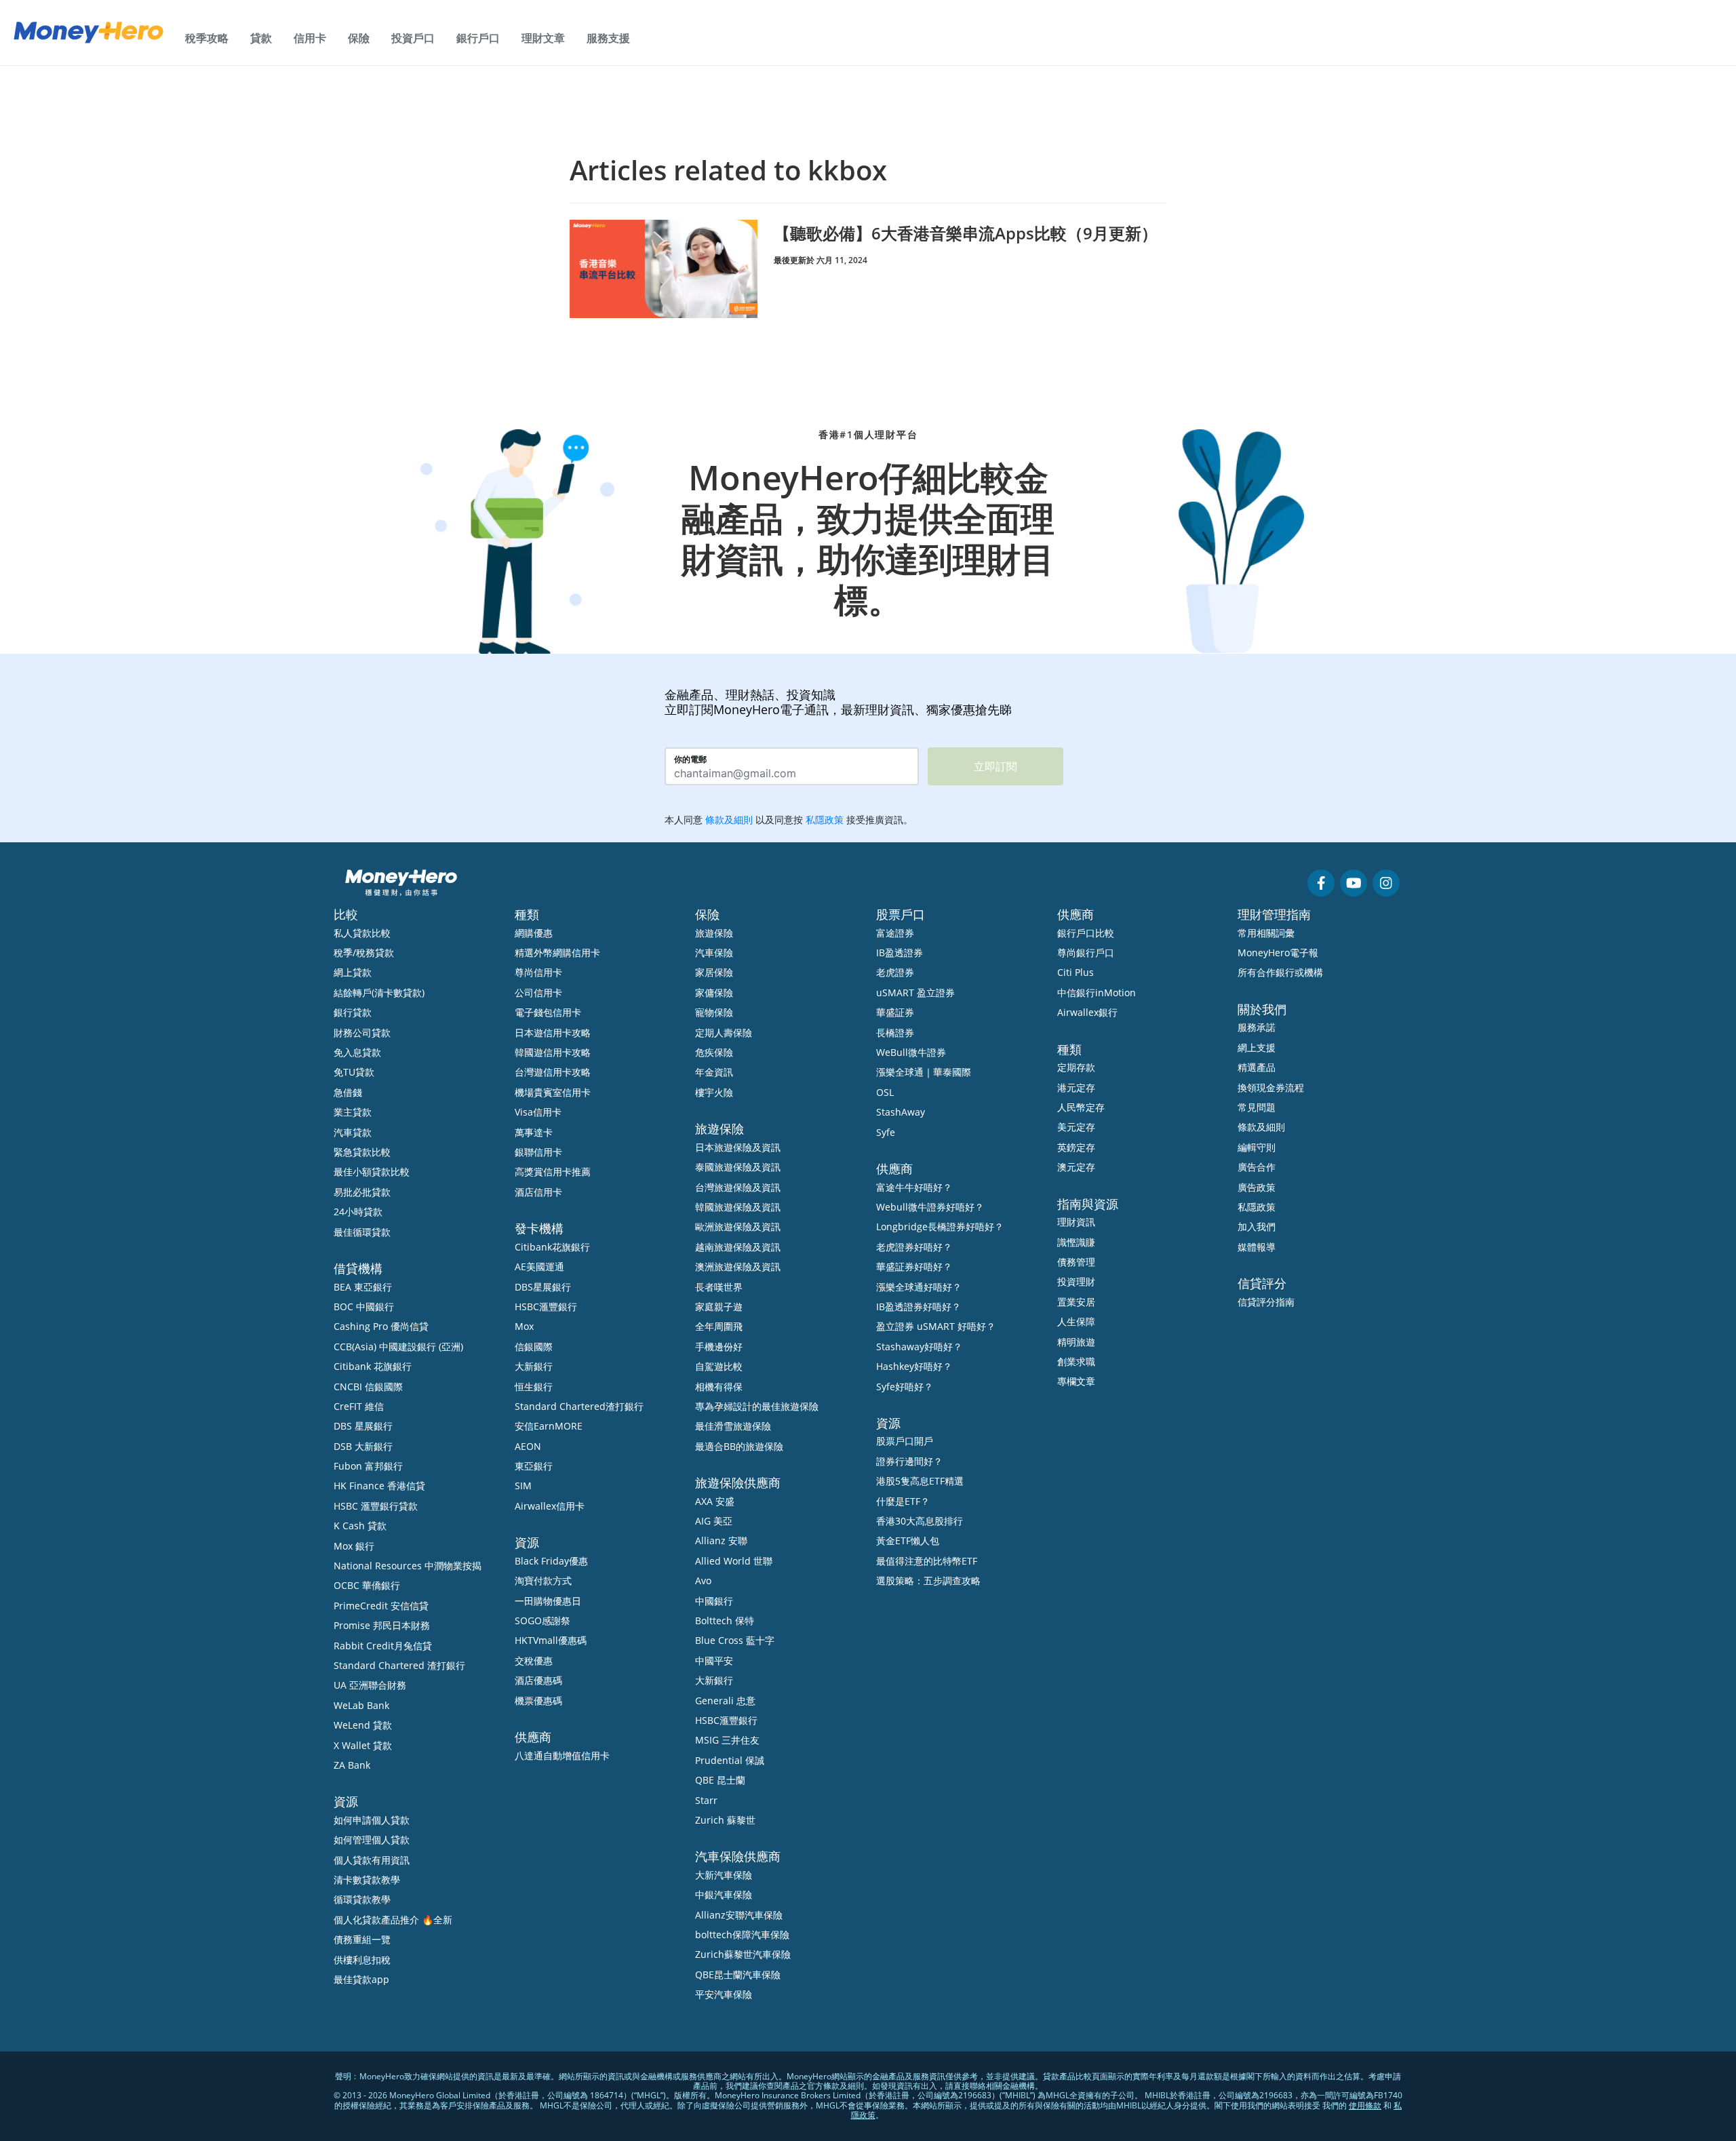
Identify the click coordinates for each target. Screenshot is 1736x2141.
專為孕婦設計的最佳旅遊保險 (757, 1406)
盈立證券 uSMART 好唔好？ (936, 1326)
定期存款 (1076, 1067)
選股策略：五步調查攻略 (928, 1580)
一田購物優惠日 (548, 1601)
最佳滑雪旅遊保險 (733, 1426)
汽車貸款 (353, 1132)
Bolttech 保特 (725, 1621)
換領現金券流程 (1271, 1087)
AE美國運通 (539, 1266)
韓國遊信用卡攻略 (553, 1052)
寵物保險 (714, 1012)
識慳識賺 (1076, 1242)
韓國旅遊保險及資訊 (738, 1207)
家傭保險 (714, 993)
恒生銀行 (534, 1387)
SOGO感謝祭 (542, 1621)
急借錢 (348, 1092)
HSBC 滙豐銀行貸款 (376, 1506)
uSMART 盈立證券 (915, 993)
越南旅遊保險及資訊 (738, 1247)
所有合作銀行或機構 (1280, 972)
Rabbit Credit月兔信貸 (383, 1646)
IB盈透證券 (900, 952)
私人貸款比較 (362, 933)
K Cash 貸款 (360, 1526)
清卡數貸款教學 (367, 1880)
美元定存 (1076, 1127)
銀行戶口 (478, 38)
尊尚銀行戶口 (1086, 952)
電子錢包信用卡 (548, 1012)
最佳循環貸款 (362, 1232)
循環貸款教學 (362, 1899)
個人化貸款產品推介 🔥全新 (393, 1920)
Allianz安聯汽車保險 (739, 1915)
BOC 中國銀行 (364, 1307)
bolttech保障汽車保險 (742, 1934)
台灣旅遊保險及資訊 (738, 1187)
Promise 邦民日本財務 (382, 1625)
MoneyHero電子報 (1278, 952)
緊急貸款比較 (362, 1152)
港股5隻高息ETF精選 (920, 1481)
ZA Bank (352, 1765)
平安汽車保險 (724, 1994)
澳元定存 (1076, 1167)
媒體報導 (1257, 1247)
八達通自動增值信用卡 (562, 1755)
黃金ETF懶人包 (908, 1540)
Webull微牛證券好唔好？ (930, 1207)
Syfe (886, 1132)
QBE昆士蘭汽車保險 (738, 1975)
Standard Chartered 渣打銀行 (399, 1665)
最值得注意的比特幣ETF (927, 1561)
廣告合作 (1257, 1167)
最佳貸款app (361, 1979)
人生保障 (1076, 1321)
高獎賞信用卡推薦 (553, 1172)
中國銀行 (714, 1601)
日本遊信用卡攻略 (553, 1033)
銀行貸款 (353, 1012)
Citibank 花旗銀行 (373, 1366)
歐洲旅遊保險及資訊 (738, 1226)
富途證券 (895, 933)
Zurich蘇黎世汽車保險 (743, 1954)
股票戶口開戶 (905, 1441)
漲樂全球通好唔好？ (919, 1287)
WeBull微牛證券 (911, 1052)
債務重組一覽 (362, 1939)
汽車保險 (714, 952)
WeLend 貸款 (363, 1725)
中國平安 (714, 1661)
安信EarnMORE (549, 1426)
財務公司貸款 (362, 1033)
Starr (706, 1800)
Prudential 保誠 (730, 1760)
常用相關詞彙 (1266, 933)
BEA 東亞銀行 (363, 1287)
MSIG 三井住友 (727, 1740)
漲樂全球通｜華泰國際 (924, 1072)
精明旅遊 (1076, 1342)
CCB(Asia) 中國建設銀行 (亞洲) (398, 1347)
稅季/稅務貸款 (364, 952)
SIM (523, 1486)
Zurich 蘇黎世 (725, 1820)
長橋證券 (895, 1033)
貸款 (261, 38)
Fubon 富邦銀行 (368, 1466)
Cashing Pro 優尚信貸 (381, 1326)
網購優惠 (534, 933)
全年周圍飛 (719, 1326)
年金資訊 (714, 1072)
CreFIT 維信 (359, 1406)
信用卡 (310, 38)
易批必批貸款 (362, 1192)
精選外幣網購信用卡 (557, 952)
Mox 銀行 (354, 1546)
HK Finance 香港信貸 (379, 1486)
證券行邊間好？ (909, 1461)
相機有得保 (719, 1387)
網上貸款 (353, 972)
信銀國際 (534, 1347)
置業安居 (1076, 1302)
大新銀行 (534, 1366)
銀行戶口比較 (1086, 933)
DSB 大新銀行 (363, 1446)
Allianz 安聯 (721, 1540)
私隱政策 (1257, 1207)
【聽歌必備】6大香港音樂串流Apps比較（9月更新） (966, 233)
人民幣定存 (1081, 1107)
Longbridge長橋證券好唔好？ (940, 1226)
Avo (703, 1580)
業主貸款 (353, 1112)
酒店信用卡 (538, 1192)
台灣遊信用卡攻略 (553, 1072)
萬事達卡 (534, 1132)
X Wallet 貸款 (363, 1745)
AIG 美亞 (714, 1521)
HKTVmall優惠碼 (551, 1640)
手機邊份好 (719, 1347)
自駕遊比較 (719, 1366)
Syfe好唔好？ (905, 1387)
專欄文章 (1076, 1381)
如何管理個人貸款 (372, 1840)
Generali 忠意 (725, 1701)
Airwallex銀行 (1087, 1012)
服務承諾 (1257, 1027)
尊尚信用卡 (538, 972)
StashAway (901, 1112)
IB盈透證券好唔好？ (919, 1307)
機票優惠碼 (538, 1701)
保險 (359, 38)
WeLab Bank (361, 1705)
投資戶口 (413, 38)
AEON (528, 1446)
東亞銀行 (534, 1466)
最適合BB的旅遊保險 (739, 1446)
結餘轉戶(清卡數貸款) (379, 993)
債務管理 (1076, 1262)
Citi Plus (1076, 972)
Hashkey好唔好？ (914, 1366)
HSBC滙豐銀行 (546, 1307)
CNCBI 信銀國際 (368, 1387)
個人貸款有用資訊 (372, 1860)
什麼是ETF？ (903, 1501)
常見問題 (1257, 1107)
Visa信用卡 (538, 1112)
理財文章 (543, 38)
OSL (885, 1092)
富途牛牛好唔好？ (914, 1187)
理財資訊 (1076, 1222)
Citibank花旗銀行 (552, 1247)
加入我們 (1257, 1226)
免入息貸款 (357, 1052)
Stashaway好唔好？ (919, 1347)
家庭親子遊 (719, 1307)
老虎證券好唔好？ (914, 1247)
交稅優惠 (534, 1661)
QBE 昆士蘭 (720, 1780)
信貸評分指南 (1266, 1302)
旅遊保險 (714, 933)
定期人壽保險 (724, 1033)
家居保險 (714, 972)
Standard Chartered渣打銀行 (579, 1406)
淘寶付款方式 (543, 1580)
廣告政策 (1257, 1187)
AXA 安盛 (715, 1501)
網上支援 (1257, 1047)
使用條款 (1365, 2105)
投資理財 (1076, 1281)
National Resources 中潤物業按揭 (408, 1566)
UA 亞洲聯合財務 (370, 1685)
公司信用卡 (538, 993)
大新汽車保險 (724, 1875)
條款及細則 (1261, 1127)
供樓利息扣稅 (362, 1960)
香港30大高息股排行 (920, 1521)
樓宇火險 (714, 1092)
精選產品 (1257, 1067)
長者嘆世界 (719, 1287)
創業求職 (1076, 1361)
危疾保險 (714, 1052)
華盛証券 (895, 1012)
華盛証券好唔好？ (914, 1266)
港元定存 (1076, 1087)
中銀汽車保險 (724, 1894)
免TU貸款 (354, 1072)
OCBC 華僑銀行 (367, 1585)
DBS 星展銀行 (363, 1426)
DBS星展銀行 (543, 1287)
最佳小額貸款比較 (372, 1172)
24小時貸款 (358, 1212)
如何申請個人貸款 (372, 1820)
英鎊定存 (1076, 1147)
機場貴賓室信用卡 (553, 1092)
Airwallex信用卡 (550, 1506)
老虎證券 (895, 972)
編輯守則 (1257, 1147)
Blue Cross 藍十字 (735, 1640)
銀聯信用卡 (538, 1152)
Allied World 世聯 (734, 1561)
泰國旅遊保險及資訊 (738, 1167)
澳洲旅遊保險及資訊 (738, 1266)
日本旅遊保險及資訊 (738, 1147)
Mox (524, 1326)
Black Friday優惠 (551, 1561)
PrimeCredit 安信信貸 (381, 1606)
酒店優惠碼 (538, 1680)
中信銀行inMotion (1097, 993)
